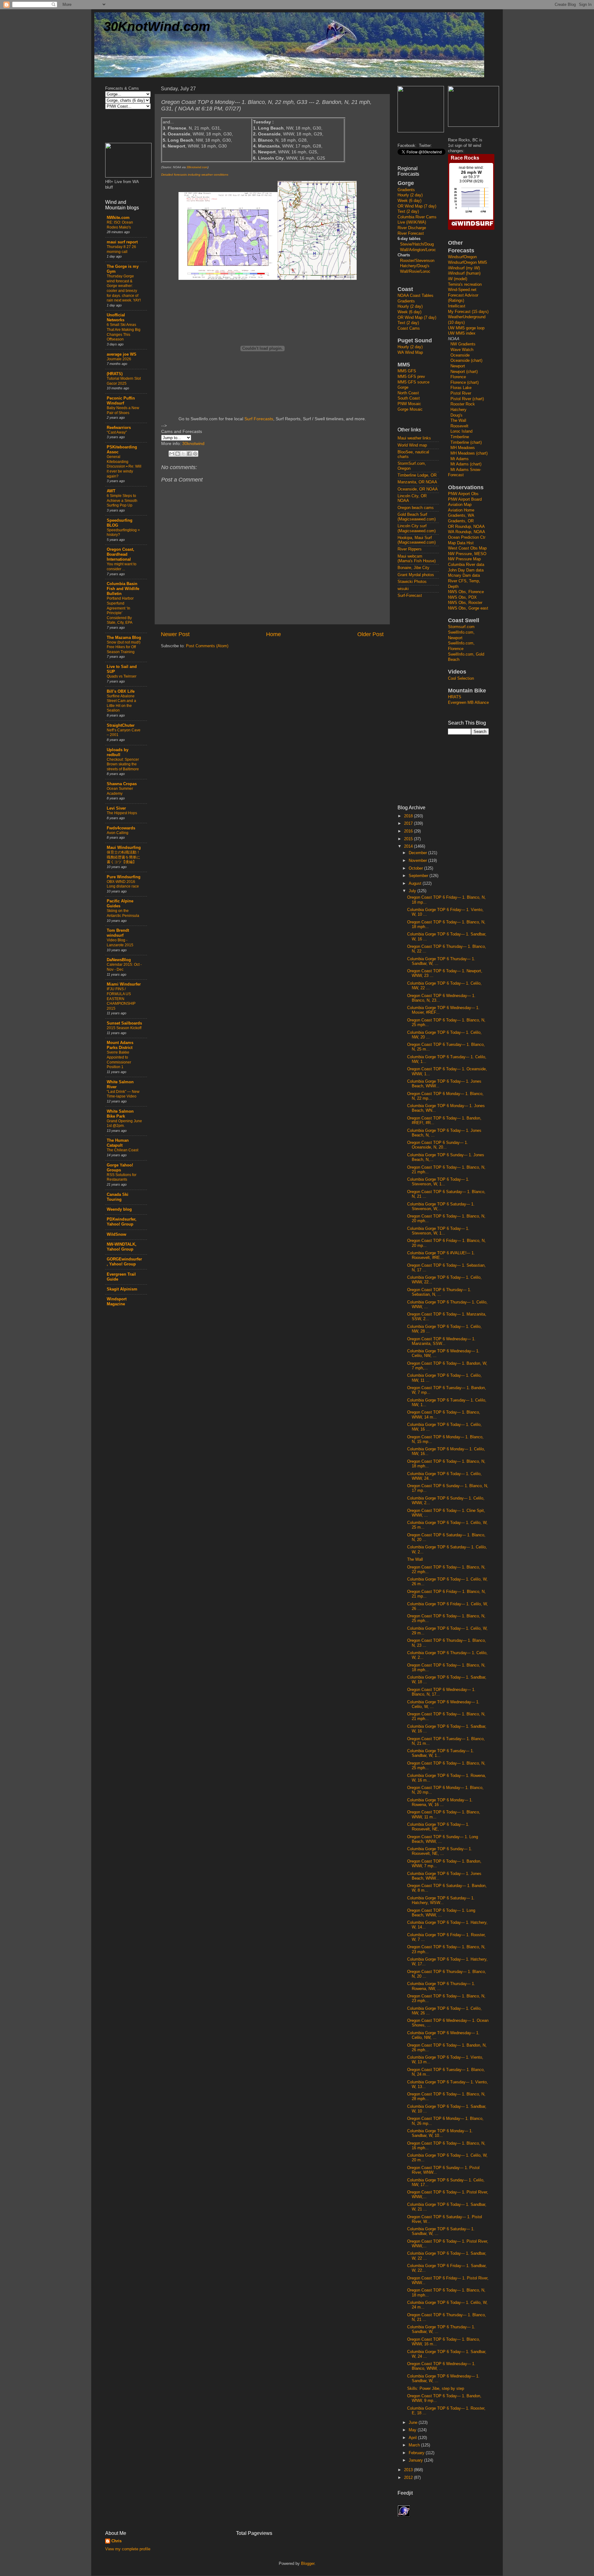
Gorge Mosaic (410, 409)
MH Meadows (463, 448)
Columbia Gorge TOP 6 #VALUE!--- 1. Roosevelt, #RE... (441, 1255)
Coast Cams (409, 328)
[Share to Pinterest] (195, 454)
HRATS (455, 697)
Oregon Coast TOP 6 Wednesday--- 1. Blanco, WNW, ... (441, 2366)
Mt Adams (460, 459)
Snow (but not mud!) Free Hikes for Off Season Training (124, 647)
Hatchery (458, 410)
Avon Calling (118, 833)
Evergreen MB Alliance (468, 703)
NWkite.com (118, 218)
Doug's (456, 415)
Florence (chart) (465, 383)
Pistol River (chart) (467, 399)
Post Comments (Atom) (207, 646)
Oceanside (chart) (466, 361)
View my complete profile (128, 2549)
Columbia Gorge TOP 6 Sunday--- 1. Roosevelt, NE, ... (440, 1851)
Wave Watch (462, 350)
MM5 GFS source (413, 382)
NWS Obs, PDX (462, 597)
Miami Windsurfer (124, 984)
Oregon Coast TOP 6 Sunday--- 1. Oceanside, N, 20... (438, 1145)
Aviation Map (460, 505)
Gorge (403, 387)
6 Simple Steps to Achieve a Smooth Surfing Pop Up (122, 501)
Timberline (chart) (466, 443)
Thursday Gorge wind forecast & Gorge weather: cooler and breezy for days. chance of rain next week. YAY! (124, 288)
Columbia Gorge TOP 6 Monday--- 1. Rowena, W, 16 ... (440, 1802)
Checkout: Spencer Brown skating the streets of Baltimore (123, 764)
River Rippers (410, 549)
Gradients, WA (461, 516)
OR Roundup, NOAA (466, 527)
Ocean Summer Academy (120, 791)
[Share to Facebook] (189, 454)
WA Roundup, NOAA (467, 532)
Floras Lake (461, 388)
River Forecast (411, 233)
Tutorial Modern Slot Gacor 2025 (124, 381)
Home (273, 634)
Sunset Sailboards (124, 1023)
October (416, 868)
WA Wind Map (410, 353)
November (418, 861)
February (417, 2453)
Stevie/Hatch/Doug (417, 244)
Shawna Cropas (122, 784)
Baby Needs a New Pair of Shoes (123, 410)
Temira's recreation (465, 285)
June (414, 2423)
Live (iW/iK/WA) (412, 222)
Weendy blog (119, 1209)
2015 (409, 839)
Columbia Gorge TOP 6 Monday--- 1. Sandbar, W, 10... (440, 2133)
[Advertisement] (422, 701)
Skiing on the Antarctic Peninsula (123, 913)
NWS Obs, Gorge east (468, 608)
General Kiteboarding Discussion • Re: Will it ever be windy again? (124, 466)
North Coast (408, 393)
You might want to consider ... (122, 567)
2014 (409, 846)
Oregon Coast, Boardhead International (121, 554)
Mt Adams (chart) (466, 464)
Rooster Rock (463, 404)
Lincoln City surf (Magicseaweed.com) (417, 528)
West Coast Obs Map (467, 548)
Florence (458, 377)
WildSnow (116, 1235)
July (413, 891)
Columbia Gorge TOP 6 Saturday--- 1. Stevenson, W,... (441, 1207)
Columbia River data (466, 565)
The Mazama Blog (124, 638)
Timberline (460, 437)
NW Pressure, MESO (467, 554)
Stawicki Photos (412, 582)
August (416, 884)
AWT (111, 491)
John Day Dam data (466, 570)
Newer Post (175, 634)
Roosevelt (459, 426)
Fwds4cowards (121, 828)
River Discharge (412, 228)
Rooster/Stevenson (417, 261)
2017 (409, 824)
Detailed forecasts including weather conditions (195, 175)
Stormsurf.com (461, 627)
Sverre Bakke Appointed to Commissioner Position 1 (119, 1060)
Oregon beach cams (416, 508)
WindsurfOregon (462, 257)
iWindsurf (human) (464, 273)
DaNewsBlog (119, 960)
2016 (409, 831)
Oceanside (460, 355)
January (416, 2460)
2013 (409, 2470)
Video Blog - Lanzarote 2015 (120, 943)
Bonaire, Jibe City (413, 568)
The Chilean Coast (123, 1150)
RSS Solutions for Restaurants (122, 1177)
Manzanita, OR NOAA (417, 482)
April (413, 2438)
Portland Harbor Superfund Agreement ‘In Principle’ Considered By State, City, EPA (120, 610)
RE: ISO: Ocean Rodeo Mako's (120, 225)
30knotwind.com (197, 167)
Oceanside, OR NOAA (418, 489)
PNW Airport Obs (463, 494)
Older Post (370, 634)
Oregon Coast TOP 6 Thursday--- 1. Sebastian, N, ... (439, 1292)
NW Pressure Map (464, 559)
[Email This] (172, 454)
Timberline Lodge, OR (417, 475)
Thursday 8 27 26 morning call (121, 249)
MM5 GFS (407, 371)
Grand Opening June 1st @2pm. (124, 1123)
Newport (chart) (464, 372)
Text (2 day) (408, 212)
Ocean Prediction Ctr (467, 537)
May (413, 2430)
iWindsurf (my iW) (464, 268)
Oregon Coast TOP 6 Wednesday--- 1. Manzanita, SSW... (441, 1341)
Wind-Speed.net (462, 290)
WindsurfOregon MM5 (467, 263)
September (419, 876)
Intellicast (457, 306)
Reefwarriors (119, 428)
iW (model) (458, 279)
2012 (409, 2478)
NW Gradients (463, 344)
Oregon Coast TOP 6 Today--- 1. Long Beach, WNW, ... (441, 1913)
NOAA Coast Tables (415, 296)
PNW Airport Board (465, 499)
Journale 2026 (119, 359)
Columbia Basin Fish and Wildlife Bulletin (123, 589)
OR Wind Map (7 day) (417, 206)
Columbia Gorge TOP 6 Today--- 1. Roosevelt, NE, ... (438, 1827)
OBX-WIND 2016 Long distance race (123, 884)
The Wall (458, 421)
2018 (409, 816)
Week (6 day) (409, 201)
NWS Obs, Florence (466, 592)
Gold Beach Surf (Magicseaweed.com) (417, 517)
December (418, 853)
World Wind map (412, 445)
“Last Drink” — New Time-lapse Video (123, 1094)
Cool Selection (461, 678)
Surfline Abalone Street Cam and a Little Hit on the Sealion (121, 703)
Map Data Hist (461, 543)
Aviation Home (461, 510)
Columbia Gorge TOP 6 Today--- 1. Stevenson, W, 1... (438, 1182)
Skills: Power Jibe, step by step (436, 2389)
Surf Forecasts (259, 419)
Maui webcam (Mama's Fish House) (417, 559)
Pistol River (461, 393)
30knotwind (193, 443)
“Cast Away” (117, 432)
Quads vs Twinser (122, 676)
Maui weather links (414, 438)
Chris (116, 2541)
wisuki (403, 589)
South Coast (409, 398)
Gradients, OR (461, 521)
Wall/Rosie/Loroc (415, 272)
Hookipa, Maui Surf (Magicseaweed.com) (417, 540)
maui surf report (122, 242)
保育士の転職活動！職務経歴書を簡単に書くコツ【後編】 (123, 857)
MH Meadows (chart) (469, 453)
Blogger (308, 2564)
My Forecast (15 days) (468, 312)
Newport (458, 366)
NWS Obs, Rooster (465, 603)
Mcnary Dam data (464, 576)
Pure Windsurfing (124, 877)
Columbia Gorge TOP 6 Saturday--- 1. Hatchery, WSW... (441, 1900)
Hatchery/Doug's (415, 266)
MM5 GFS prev (411, 377)
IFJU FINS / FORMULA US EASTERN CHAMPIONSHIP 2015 (121, 999)
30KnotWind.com (157, 26)
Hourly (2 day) (410, 195)
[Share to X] (183, 454)
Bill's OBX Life (121, 691)
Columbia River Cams (417, 217)
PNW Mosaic (409, 404)
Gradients (406, 190)
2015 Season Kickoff (124, 1028)
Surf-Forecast (410, 596)
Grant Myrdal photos (416, 575)
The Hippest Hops (122, 813)
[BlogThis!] (178, 454)
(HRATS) (115, 374)
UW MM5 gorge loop (466, 328)
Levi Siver (116, 808)
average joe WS (122, 354)
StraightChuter (121, 725)
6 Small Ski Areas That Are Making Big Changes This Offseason (124, 332)
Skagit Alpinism (122, 1289)
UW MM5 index (462, 333)
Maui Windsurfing (124, 848)
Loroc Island (461, 431)
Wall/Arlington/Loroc (418, 250)
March (415, 2445)
